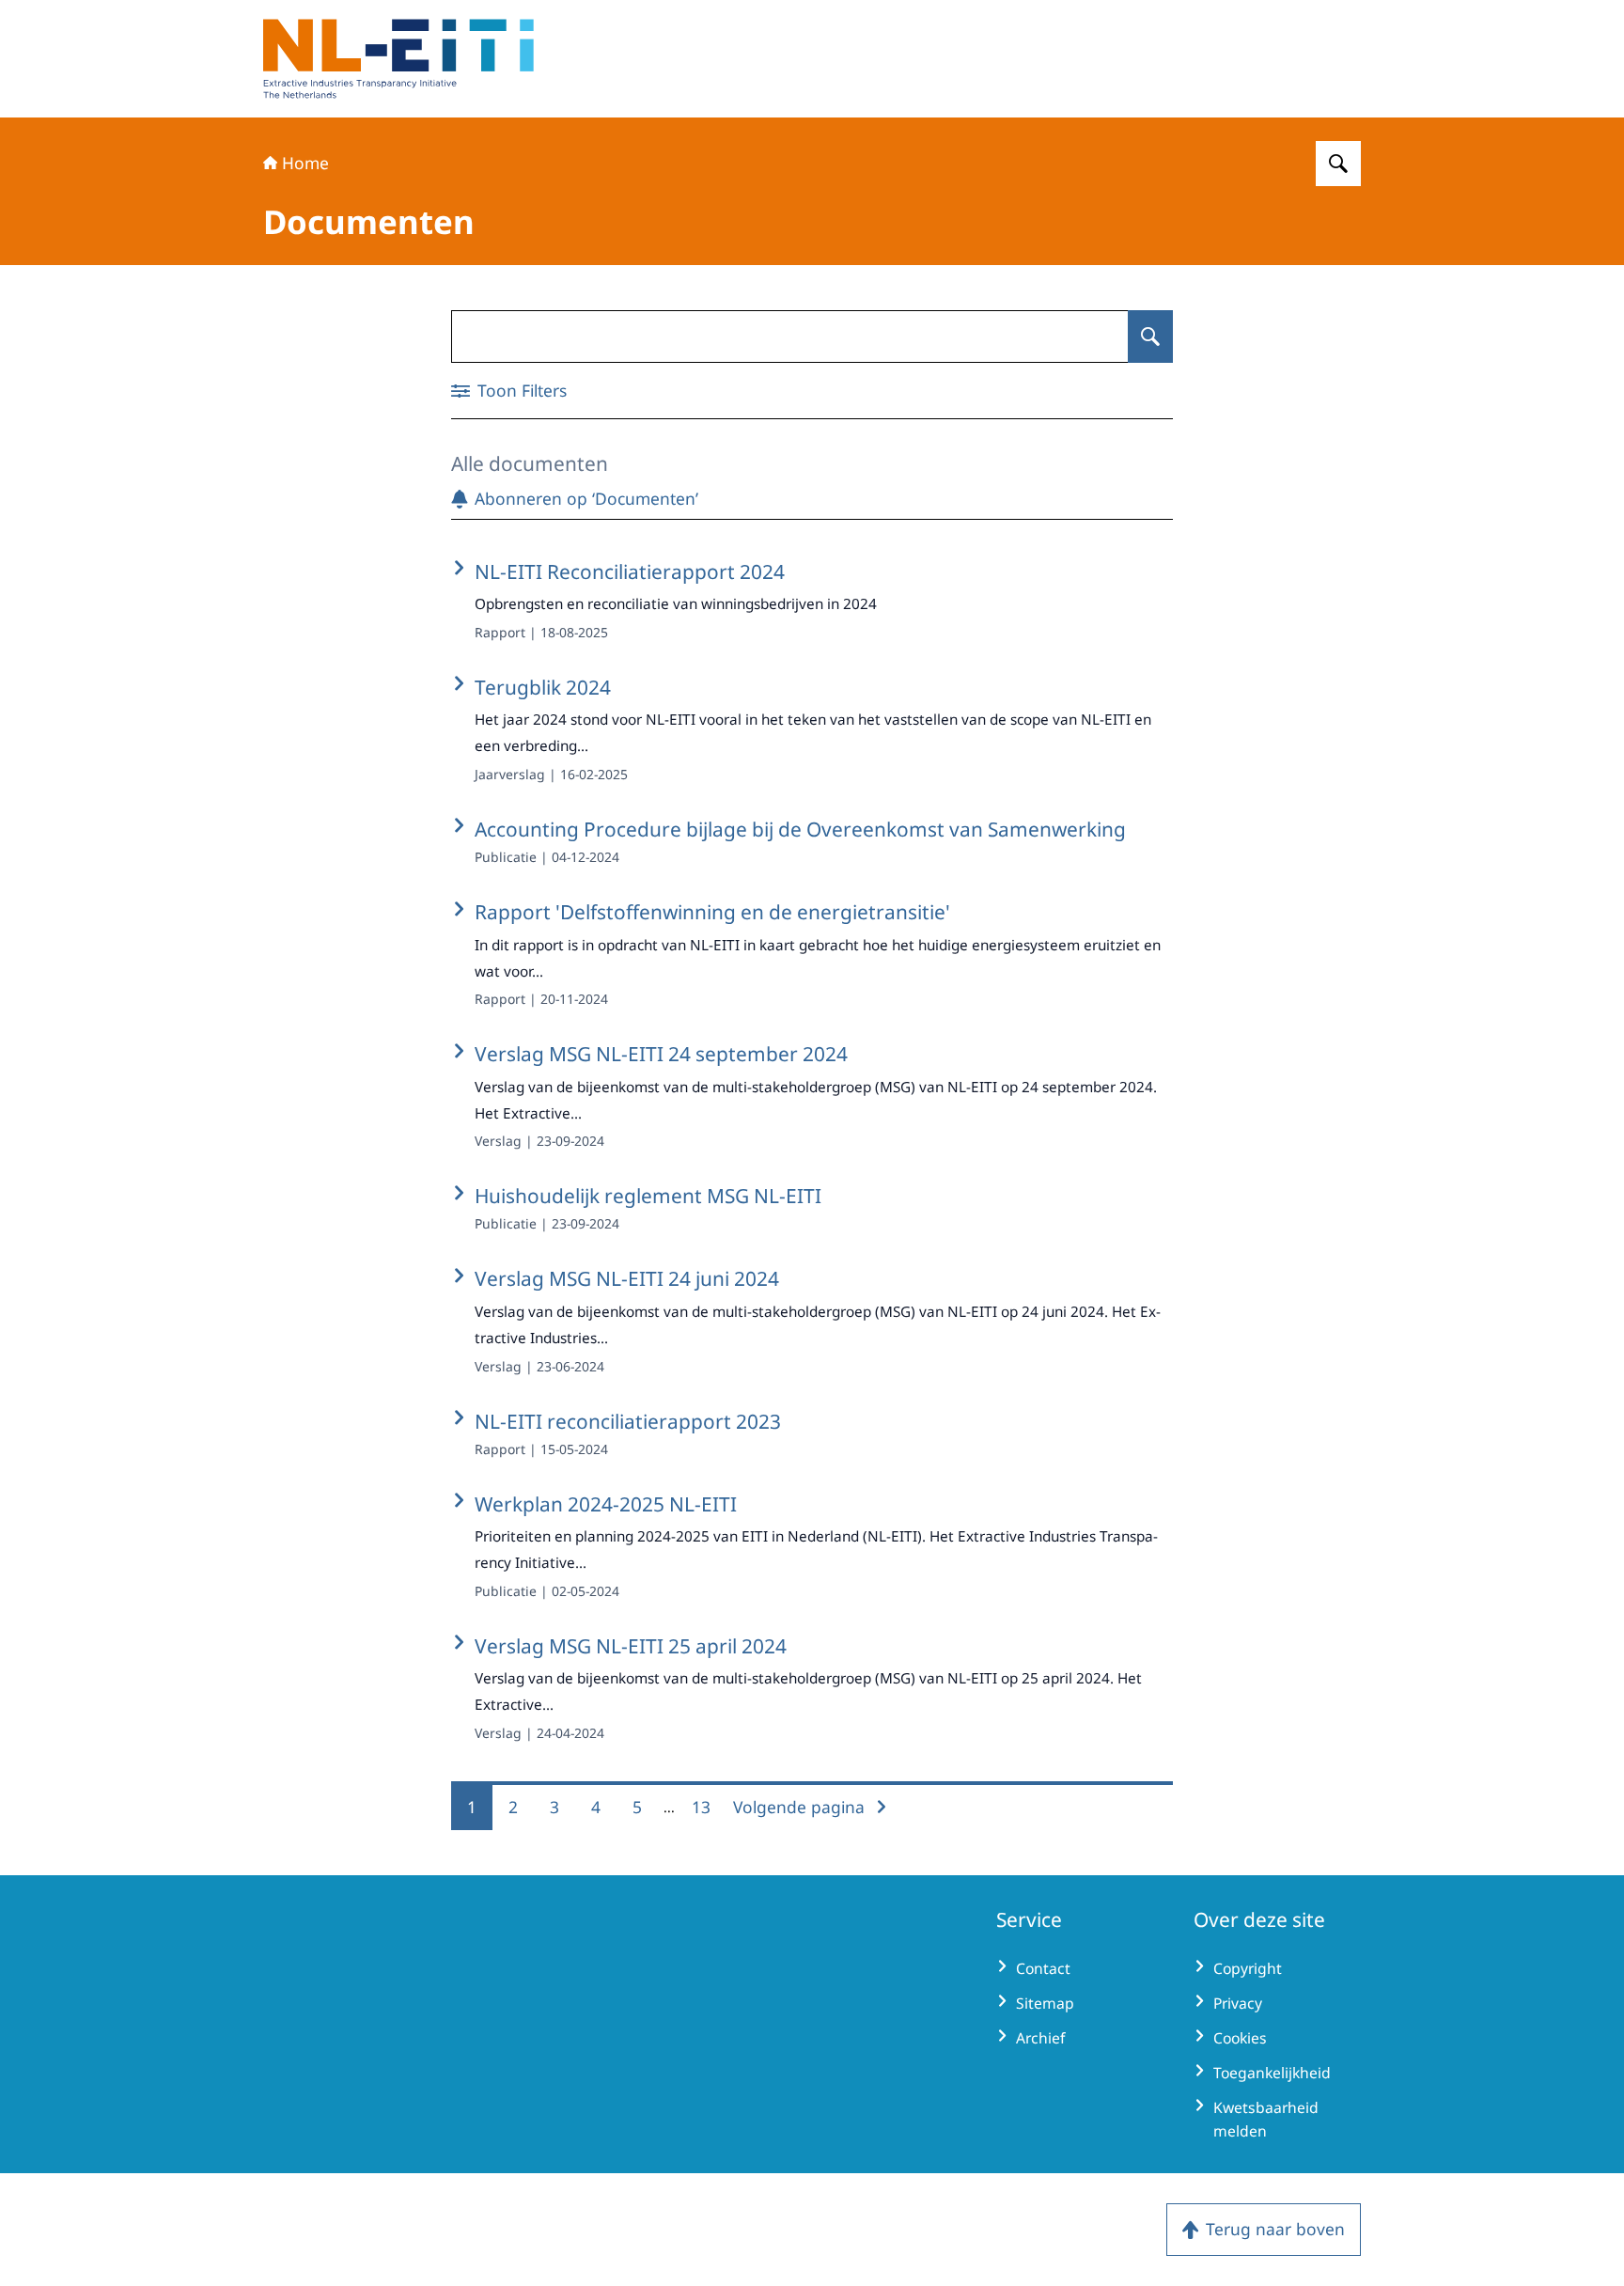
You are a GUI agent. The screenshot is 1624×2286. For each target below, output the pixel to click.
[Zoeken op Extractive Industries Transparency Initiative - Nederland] (1338, 164)
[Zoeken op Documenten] (1150, 337)
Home (305, 163)
